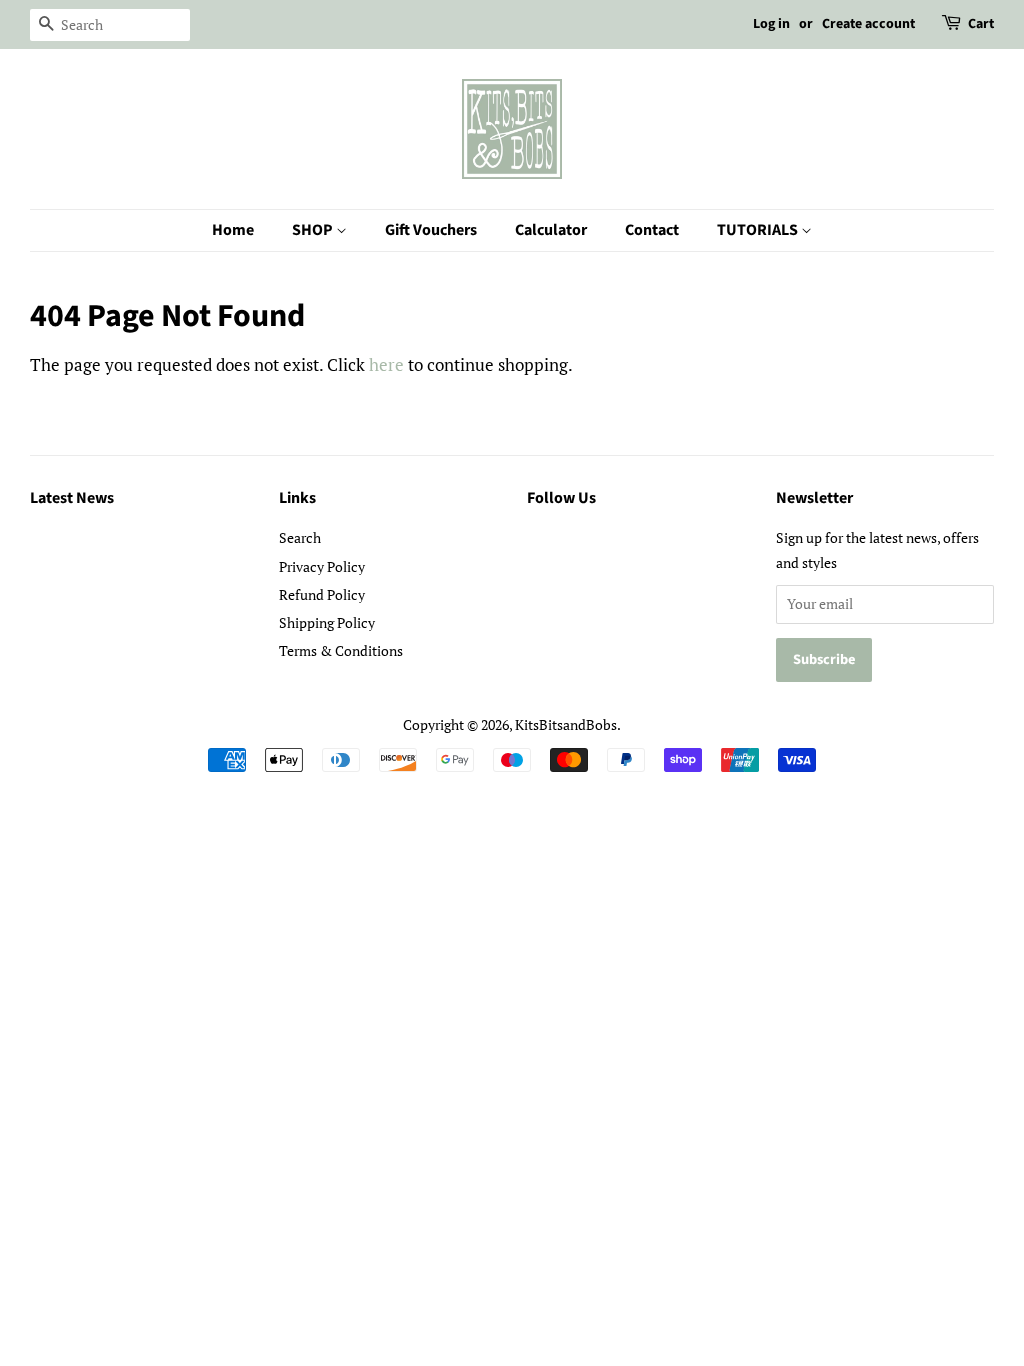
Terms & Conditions (341, 650)
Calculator (551, 230)
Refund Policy (322, 594)
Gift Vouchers (431, 230)
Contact (652, 230)
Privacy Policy (322, 566)
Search (300, 537)
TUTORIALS (759, 230)
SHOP (314, 230)
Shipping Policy (327, 622)
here (386, 364)
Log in (771, 24)
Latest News (72, 498)
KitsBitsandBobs (566, 724)
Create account (868, 24)
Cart (981, 24)
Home (233, 230)
